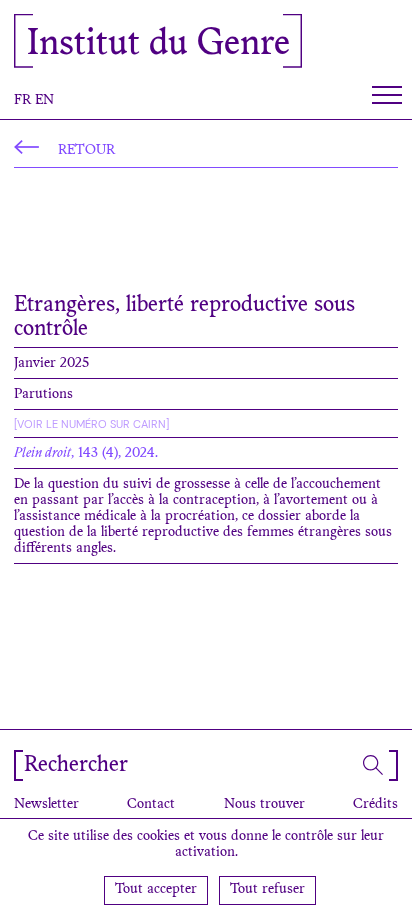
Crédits (375, 805)
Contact (151, 805)
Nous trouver (264, 805)
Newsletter (46, 805)
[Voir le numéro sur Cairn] (91, 424)
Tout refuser (267, 890)
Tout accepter (156, 890)
